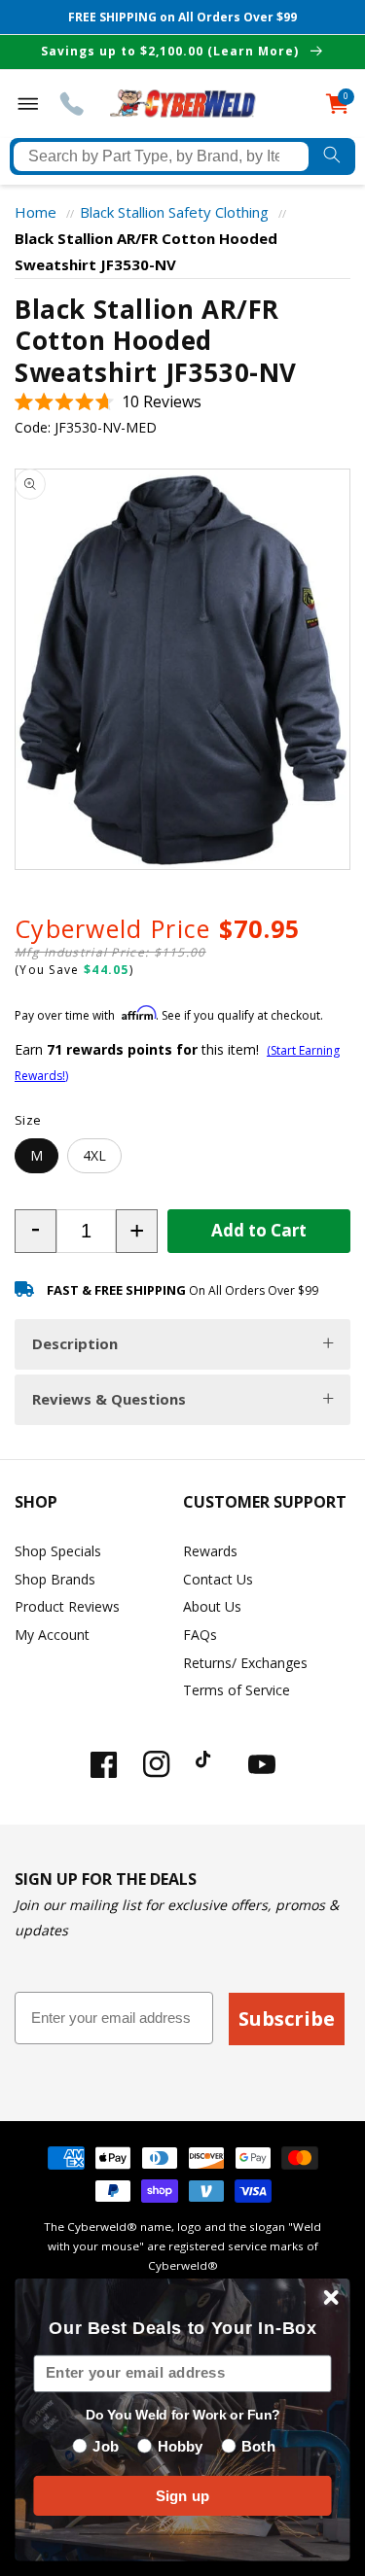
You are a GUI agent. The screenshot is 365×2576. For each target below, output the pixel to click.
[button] (108, 402)
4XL (94, 1155)
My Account (52, 1635)
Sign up (183, 2496)
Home (36, 212)
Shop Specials (58, 1551)
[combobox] (161, 157)
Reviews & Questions (109, 1399)
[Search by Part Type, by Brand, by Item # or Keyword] (332, 157)
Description (75, 1343)
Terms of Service (237, 1690)
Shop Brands (55, 1579)
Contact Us (218, 1579)
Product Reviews (67, 1606)
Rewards (210, 1551)
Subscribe (287, 2019)
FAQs (200, 1635)
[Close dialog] (331, 2298)
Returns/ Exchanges (245, 1663)
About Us (212, 1606)
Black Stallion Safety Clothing (174, 212)
